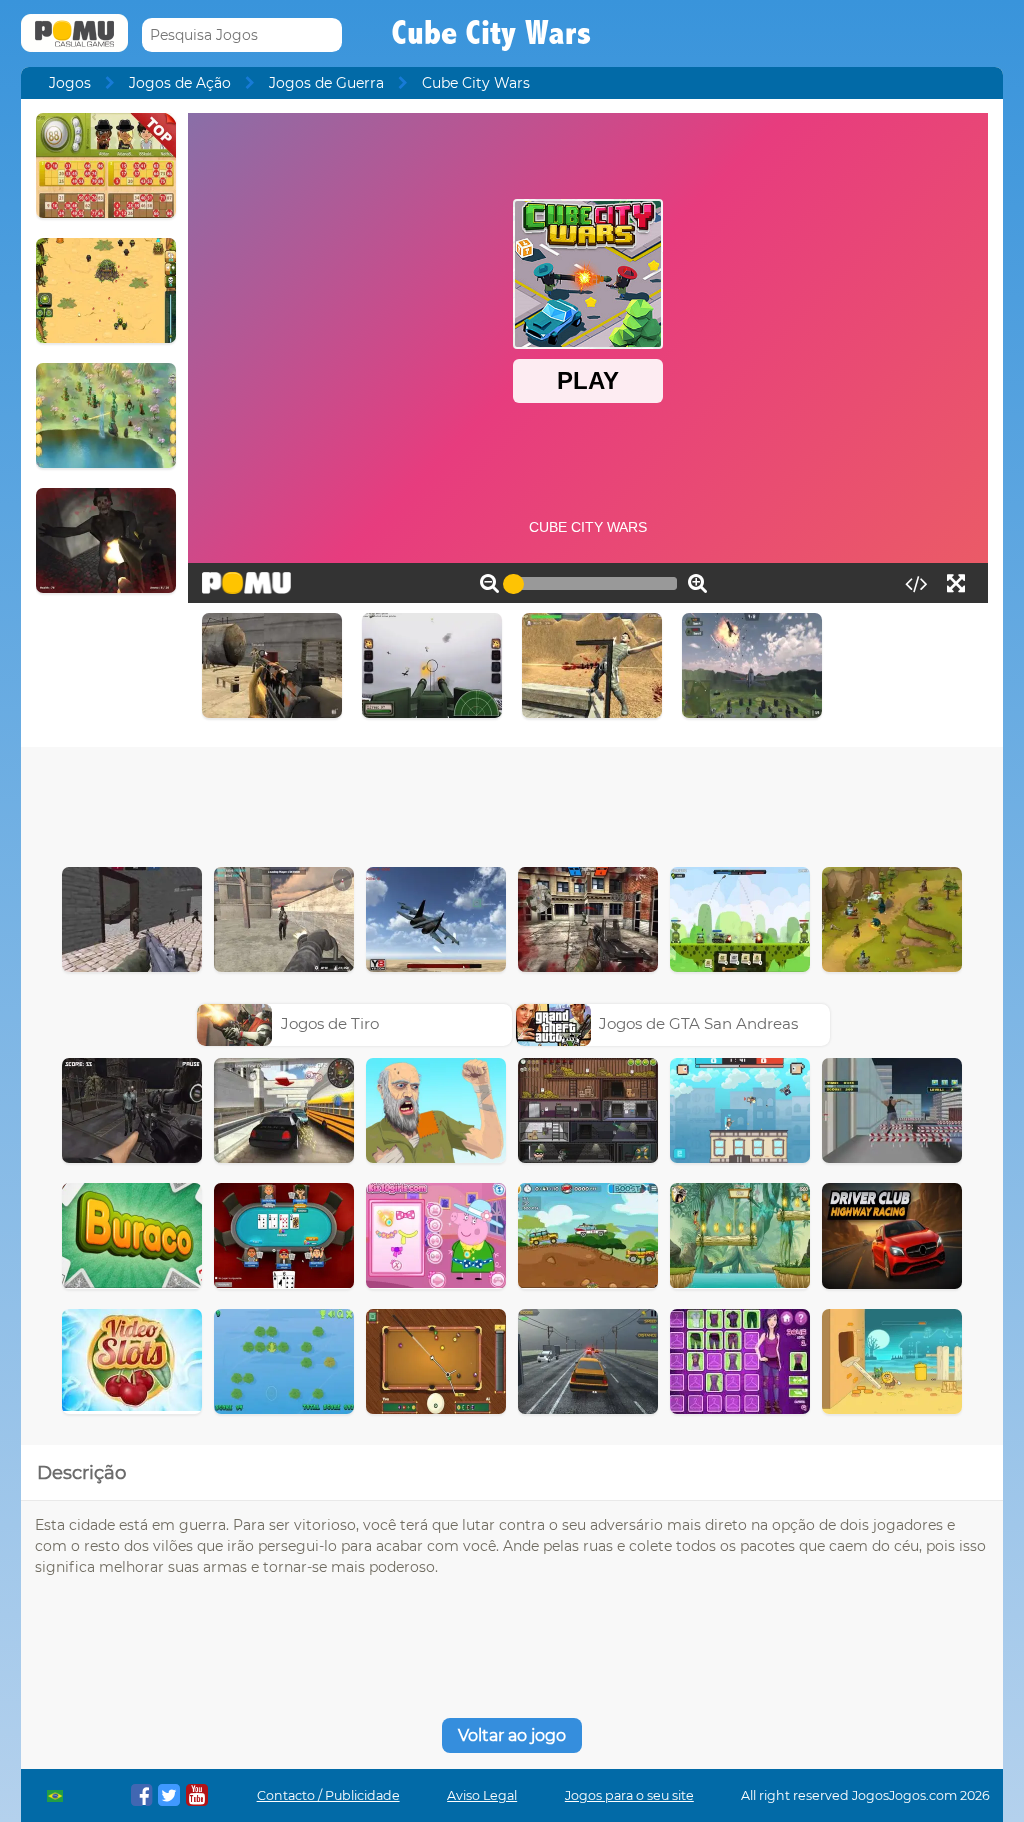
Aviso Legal (482, 1795)
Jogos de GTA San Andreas (698, 1023)
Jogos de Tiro (330, 1023)
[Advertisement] (512, 802)
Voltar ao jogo (512, 1735)
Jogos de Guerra (326, 83)
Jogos (70, 83)
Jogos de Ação (180, 83)
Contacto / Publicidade (328, 1795)
